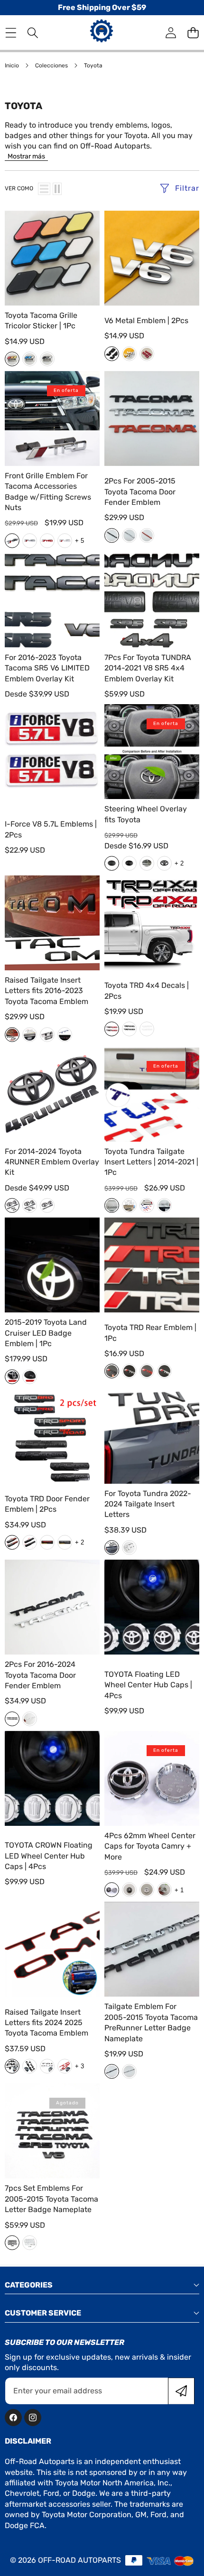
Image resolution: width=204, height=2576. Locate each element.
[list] (44, 189)
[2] (57, 189)
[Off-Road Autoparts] (102, 32)
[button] (193, 33)
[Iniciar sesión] (171, 33)
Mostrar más (26, 156)
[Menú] (11, 33)
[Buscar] (33, 33)
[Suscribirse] (181, 2391)
